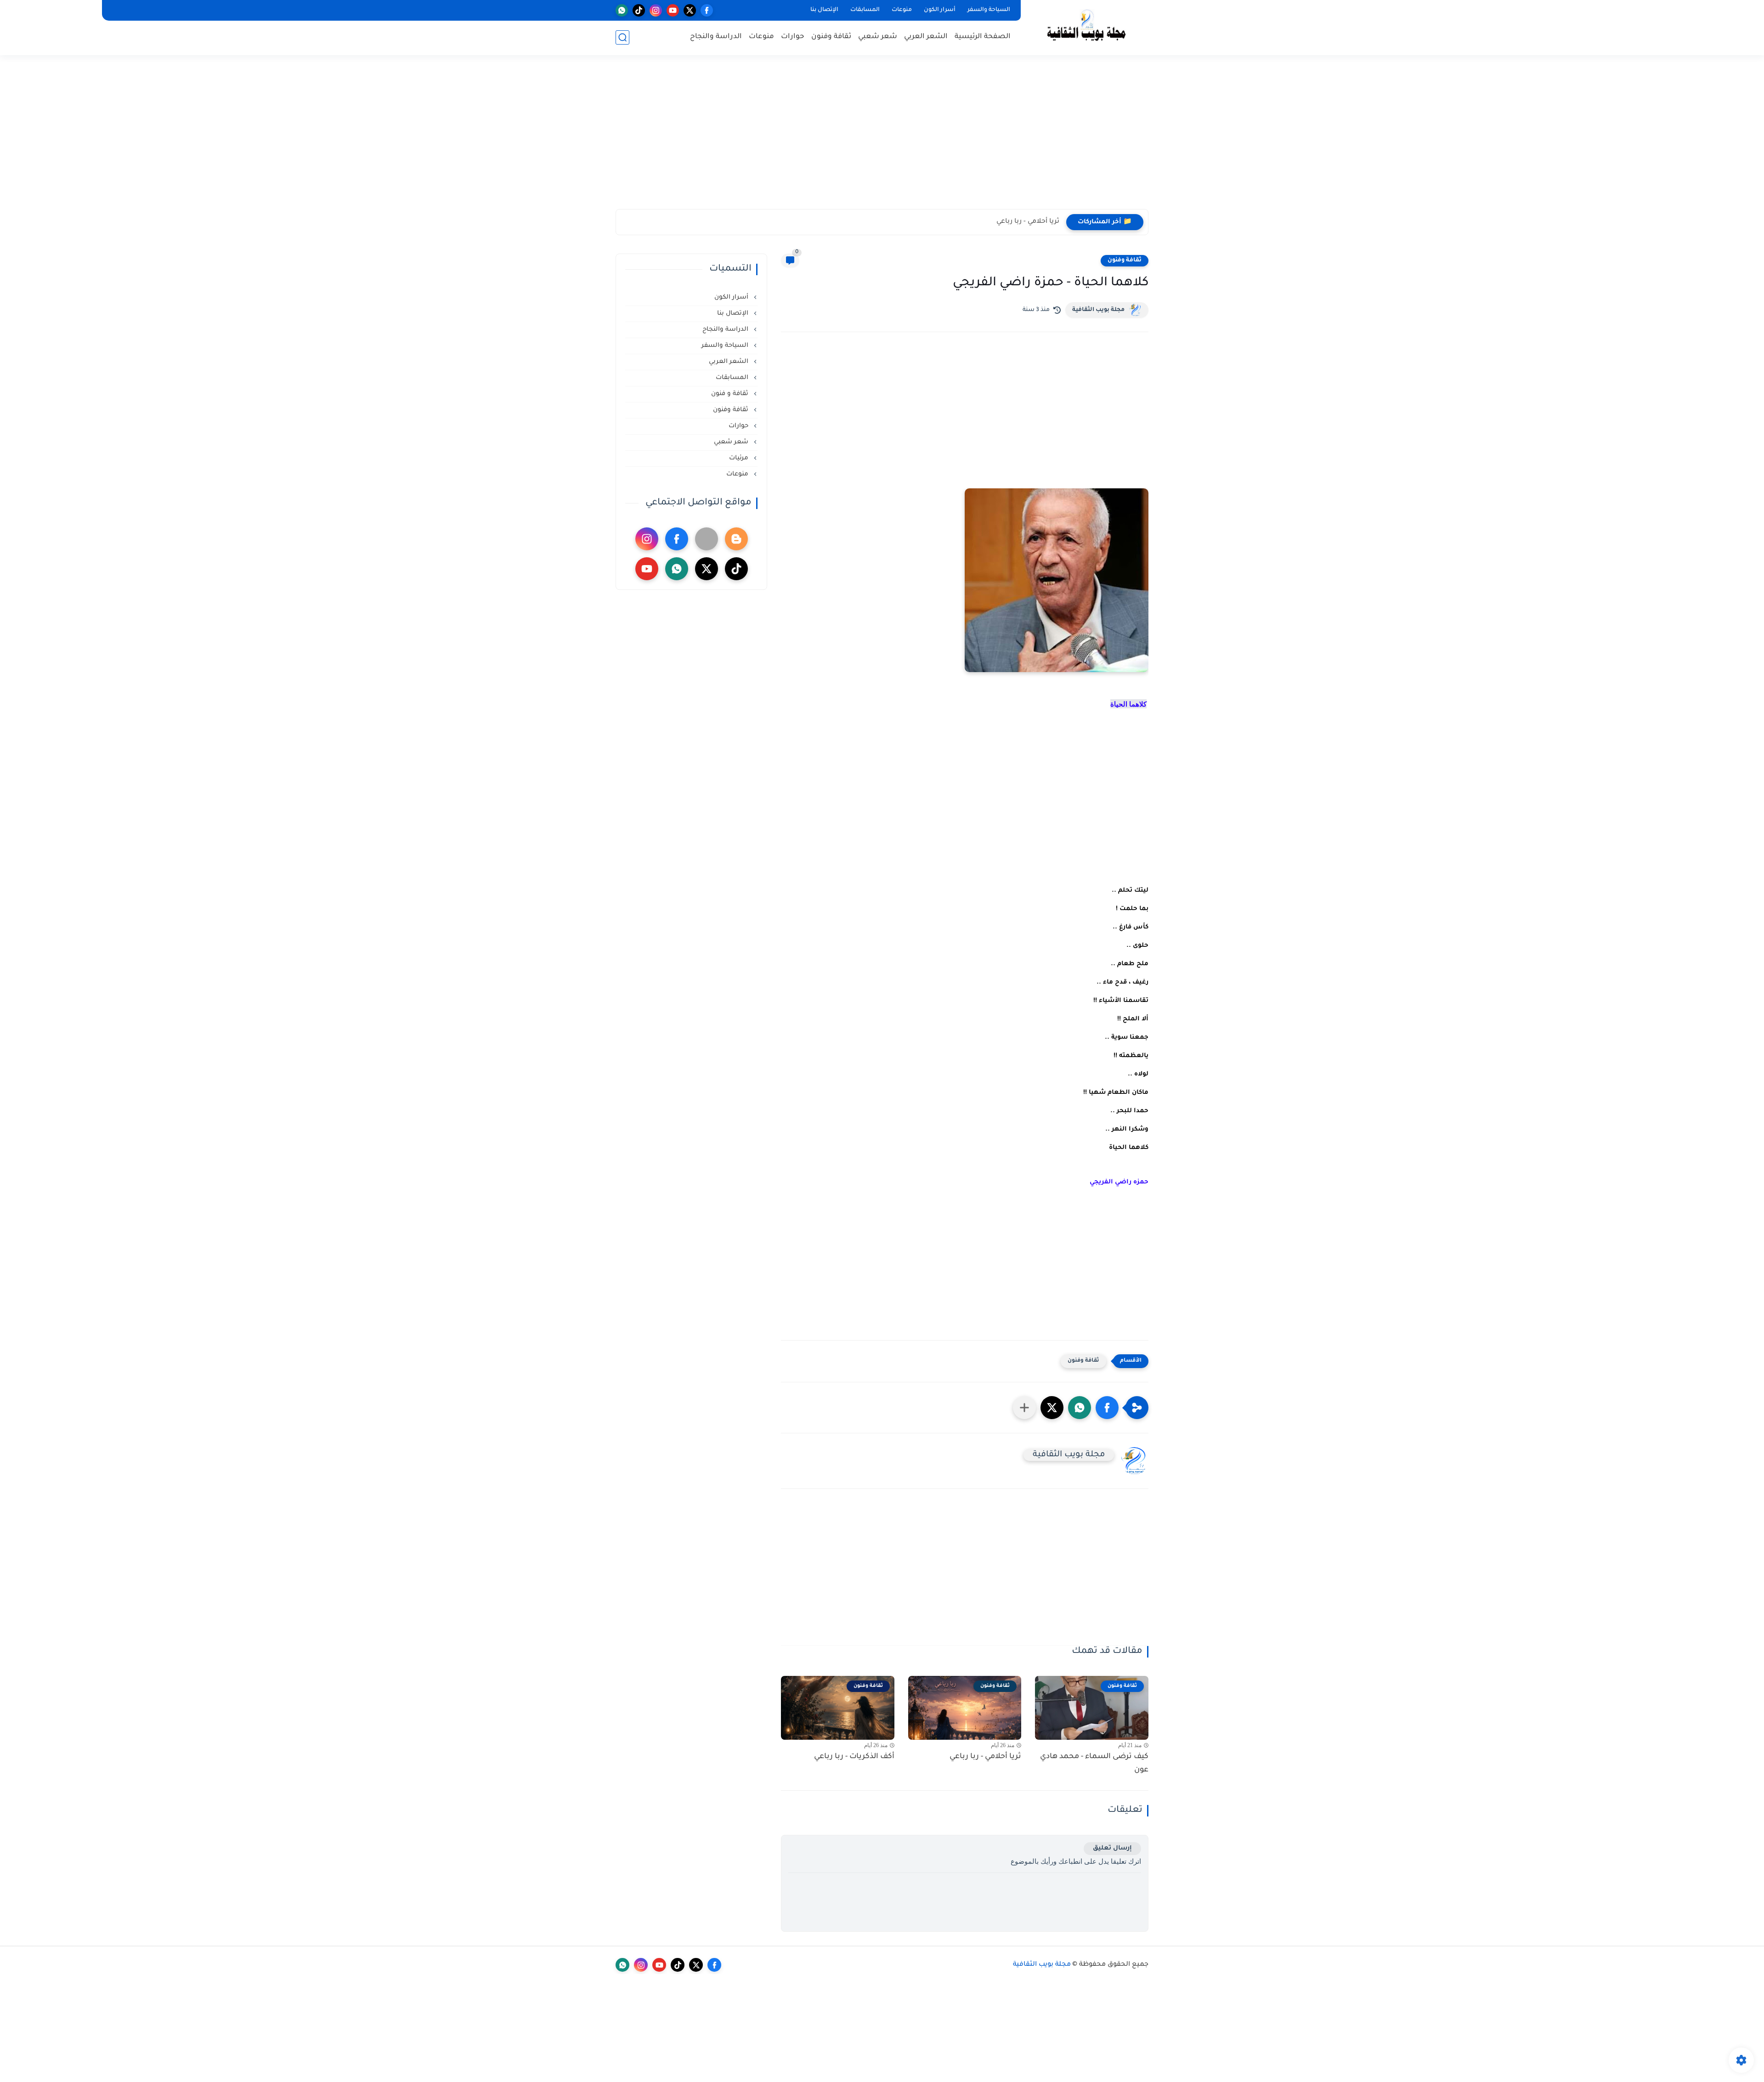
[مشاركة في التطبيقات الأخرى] (1024, 1408)
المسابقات (865, 10)
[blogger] (736, 539)
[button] (1107, 1408)
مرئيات (740, 458)
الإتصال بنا (824, 10)
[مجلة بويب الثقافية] (1086, 27)
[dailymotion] (707, 539)
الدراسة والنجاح (716, 37)
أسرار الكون (940, 10)
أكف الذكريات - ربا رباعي (854, 1757)
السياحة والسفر (989, 10)
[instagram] (656, 10)
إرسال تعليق (1112, 1848)
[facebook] (707, 10)
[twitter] (690, 10)
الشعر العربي (926, 37)
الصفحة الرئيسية (983, 37)
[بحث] (622, 37)
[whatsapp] (622, 10)
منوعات (902, 10)
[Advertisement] (882, 138)
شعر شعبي (878, 37)
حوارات (793, 37)
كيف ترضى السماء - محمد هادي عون (1094, 1763)
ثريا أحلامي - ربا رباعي (1028, 222)
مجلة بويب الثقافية (1098, 310)
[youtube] (673, 10)
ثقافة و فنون (731, 394)
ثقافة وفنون (831, 37)
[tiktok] (639, 10)
